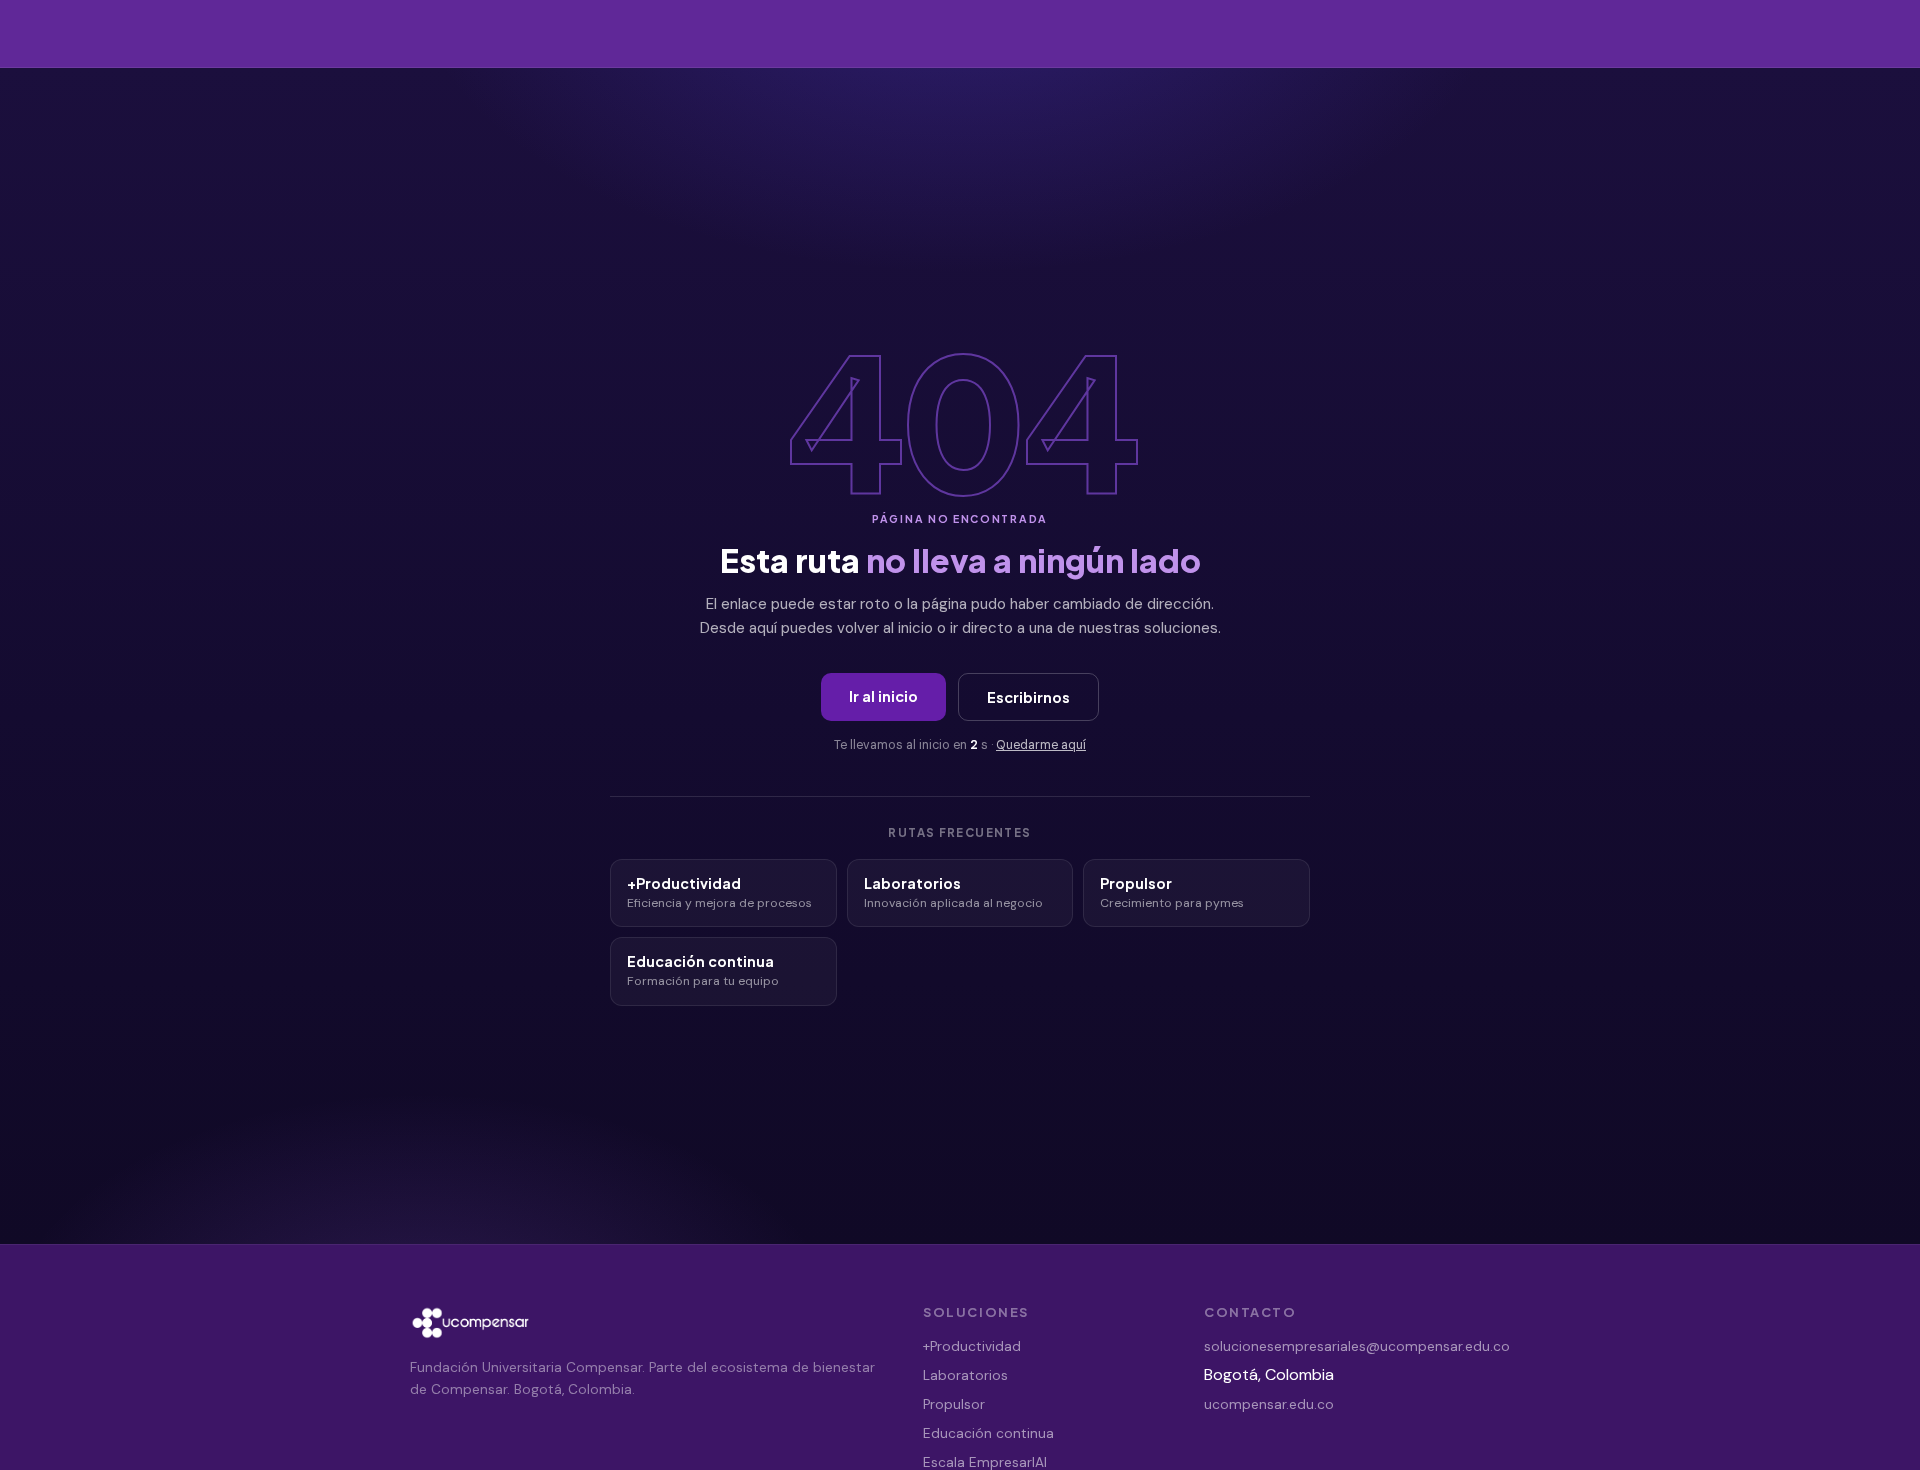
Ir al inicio (883, 696)
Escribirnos (1028, 697)
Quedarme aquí (1041, 745)
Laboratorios (965, 1375)
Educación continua (988, 1433)
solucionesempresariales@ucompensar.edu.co (1357, 1346)
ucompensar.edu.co (1269, 1404)
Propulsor (954, 1404)
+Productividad (972, 1346)
